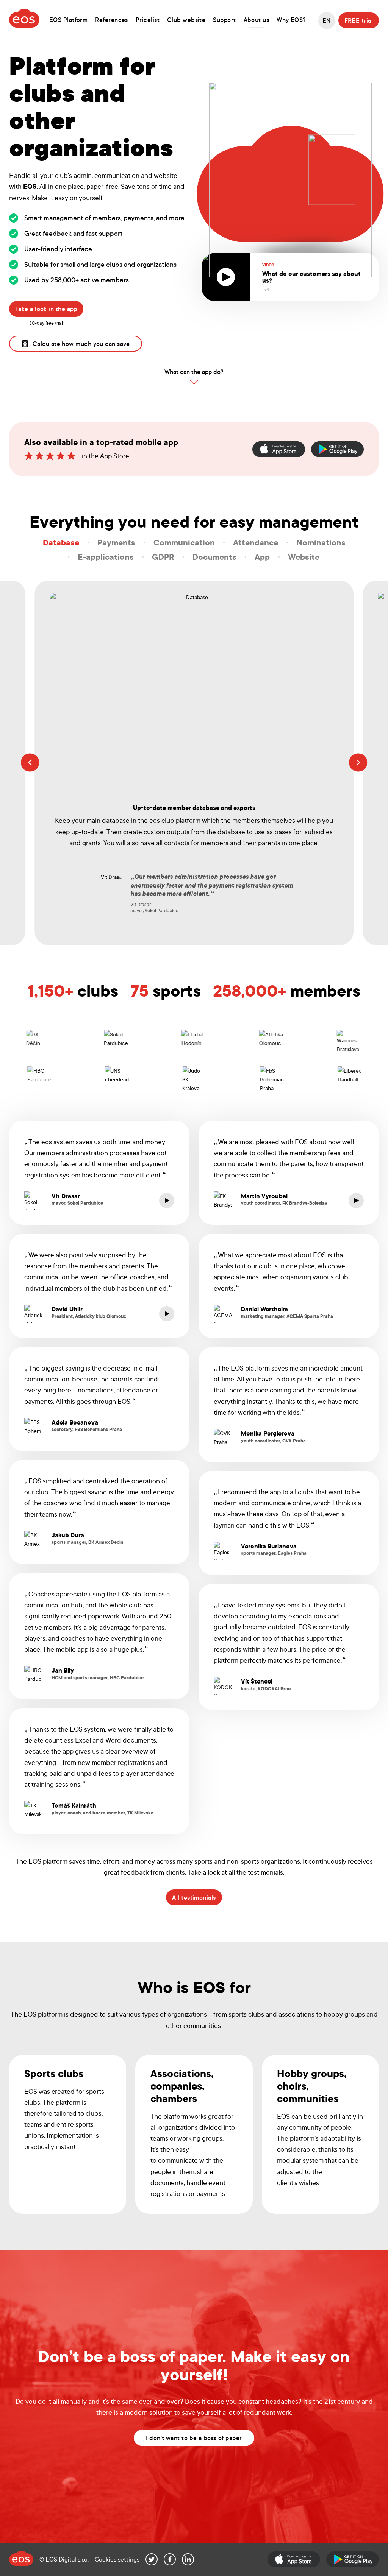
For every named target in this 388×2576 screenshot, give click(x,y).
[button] (30, 763)
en (327, 20)
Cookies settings (117, 2559)
